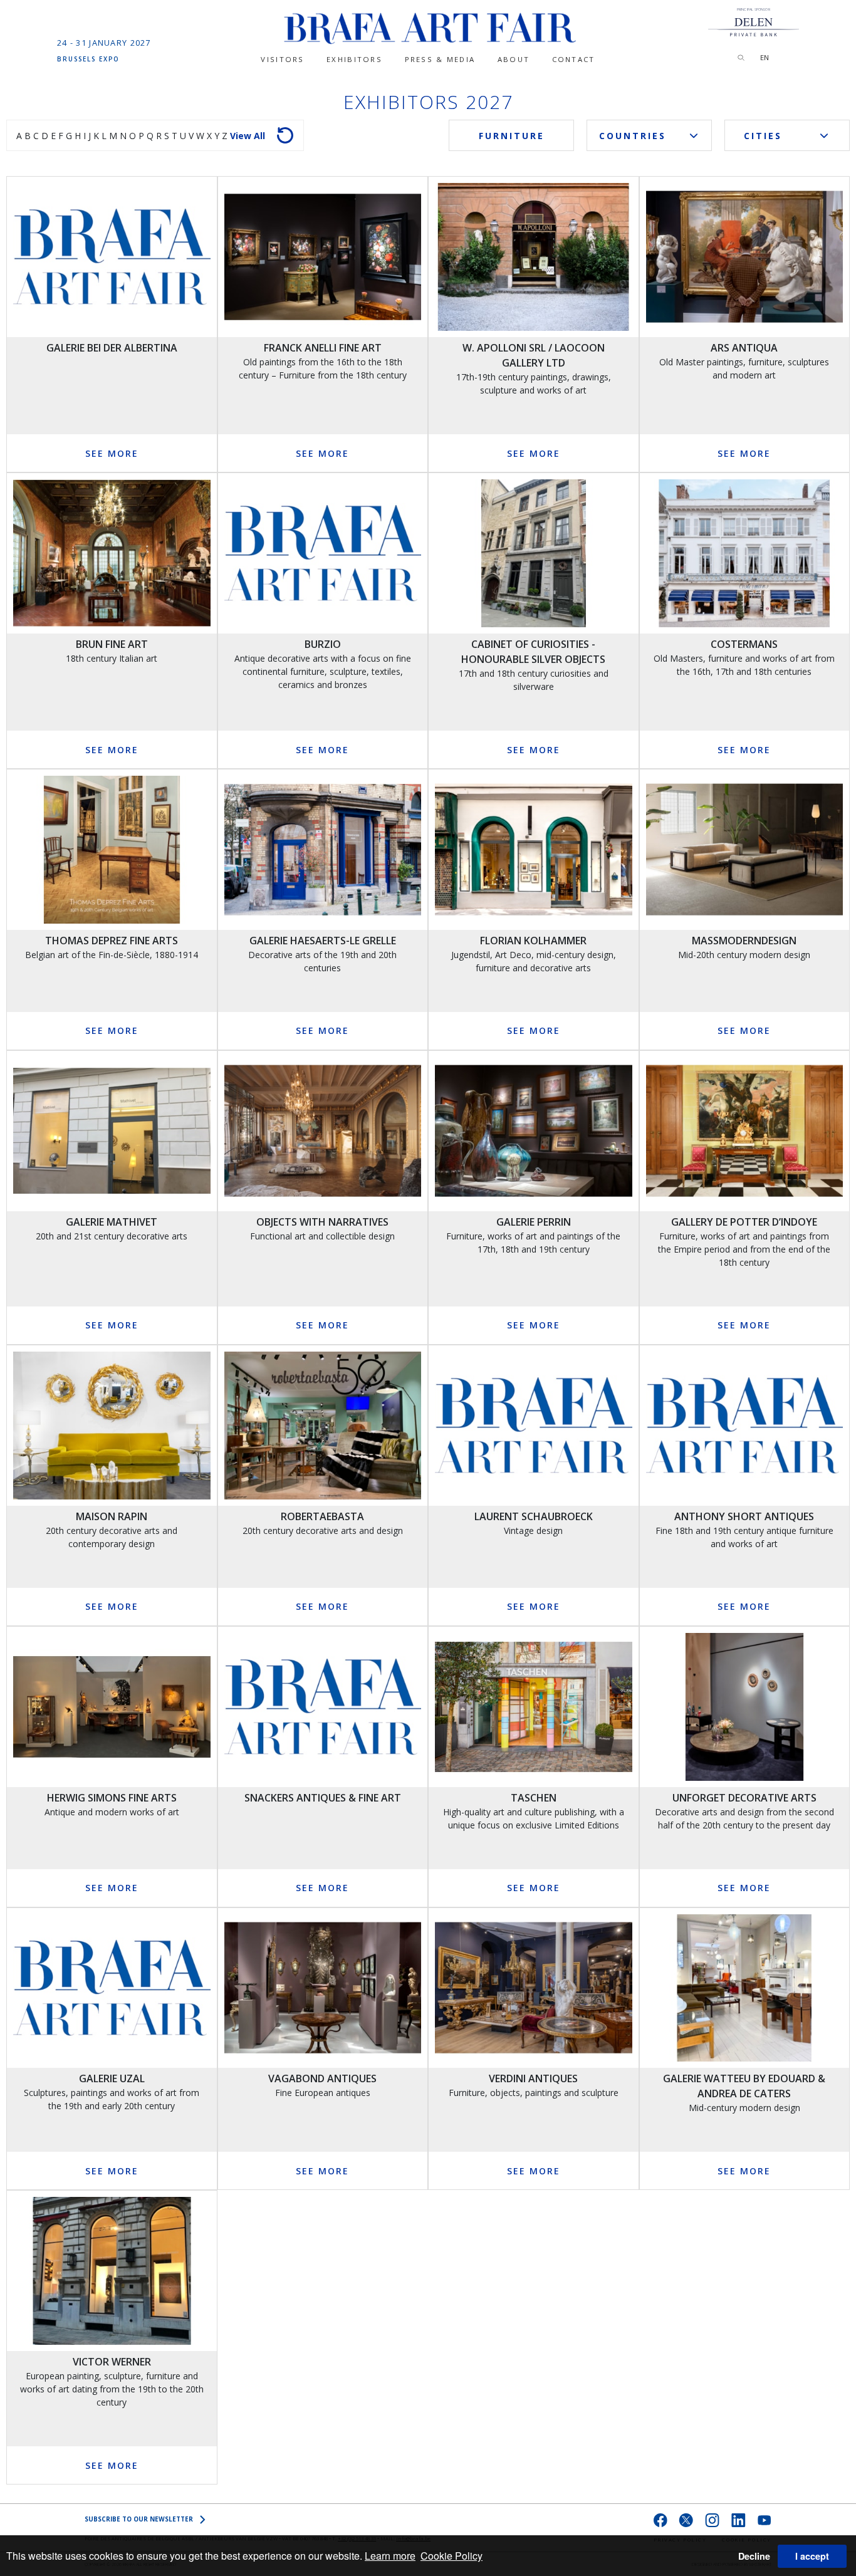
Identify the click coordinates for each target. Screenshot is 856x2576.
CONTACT (574, 59)
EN (765, 57)
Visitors (282, 59)
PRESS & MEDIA (440, 59)
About (514, 59)
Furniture (512, 136)
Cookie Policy (451, 2556)
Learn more (390, 2556)
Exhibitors (354, 59)
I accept (812, 2556)
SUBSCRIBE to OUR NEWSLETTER (139, 2519)
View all (248, 136)
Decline (754, 2556)
